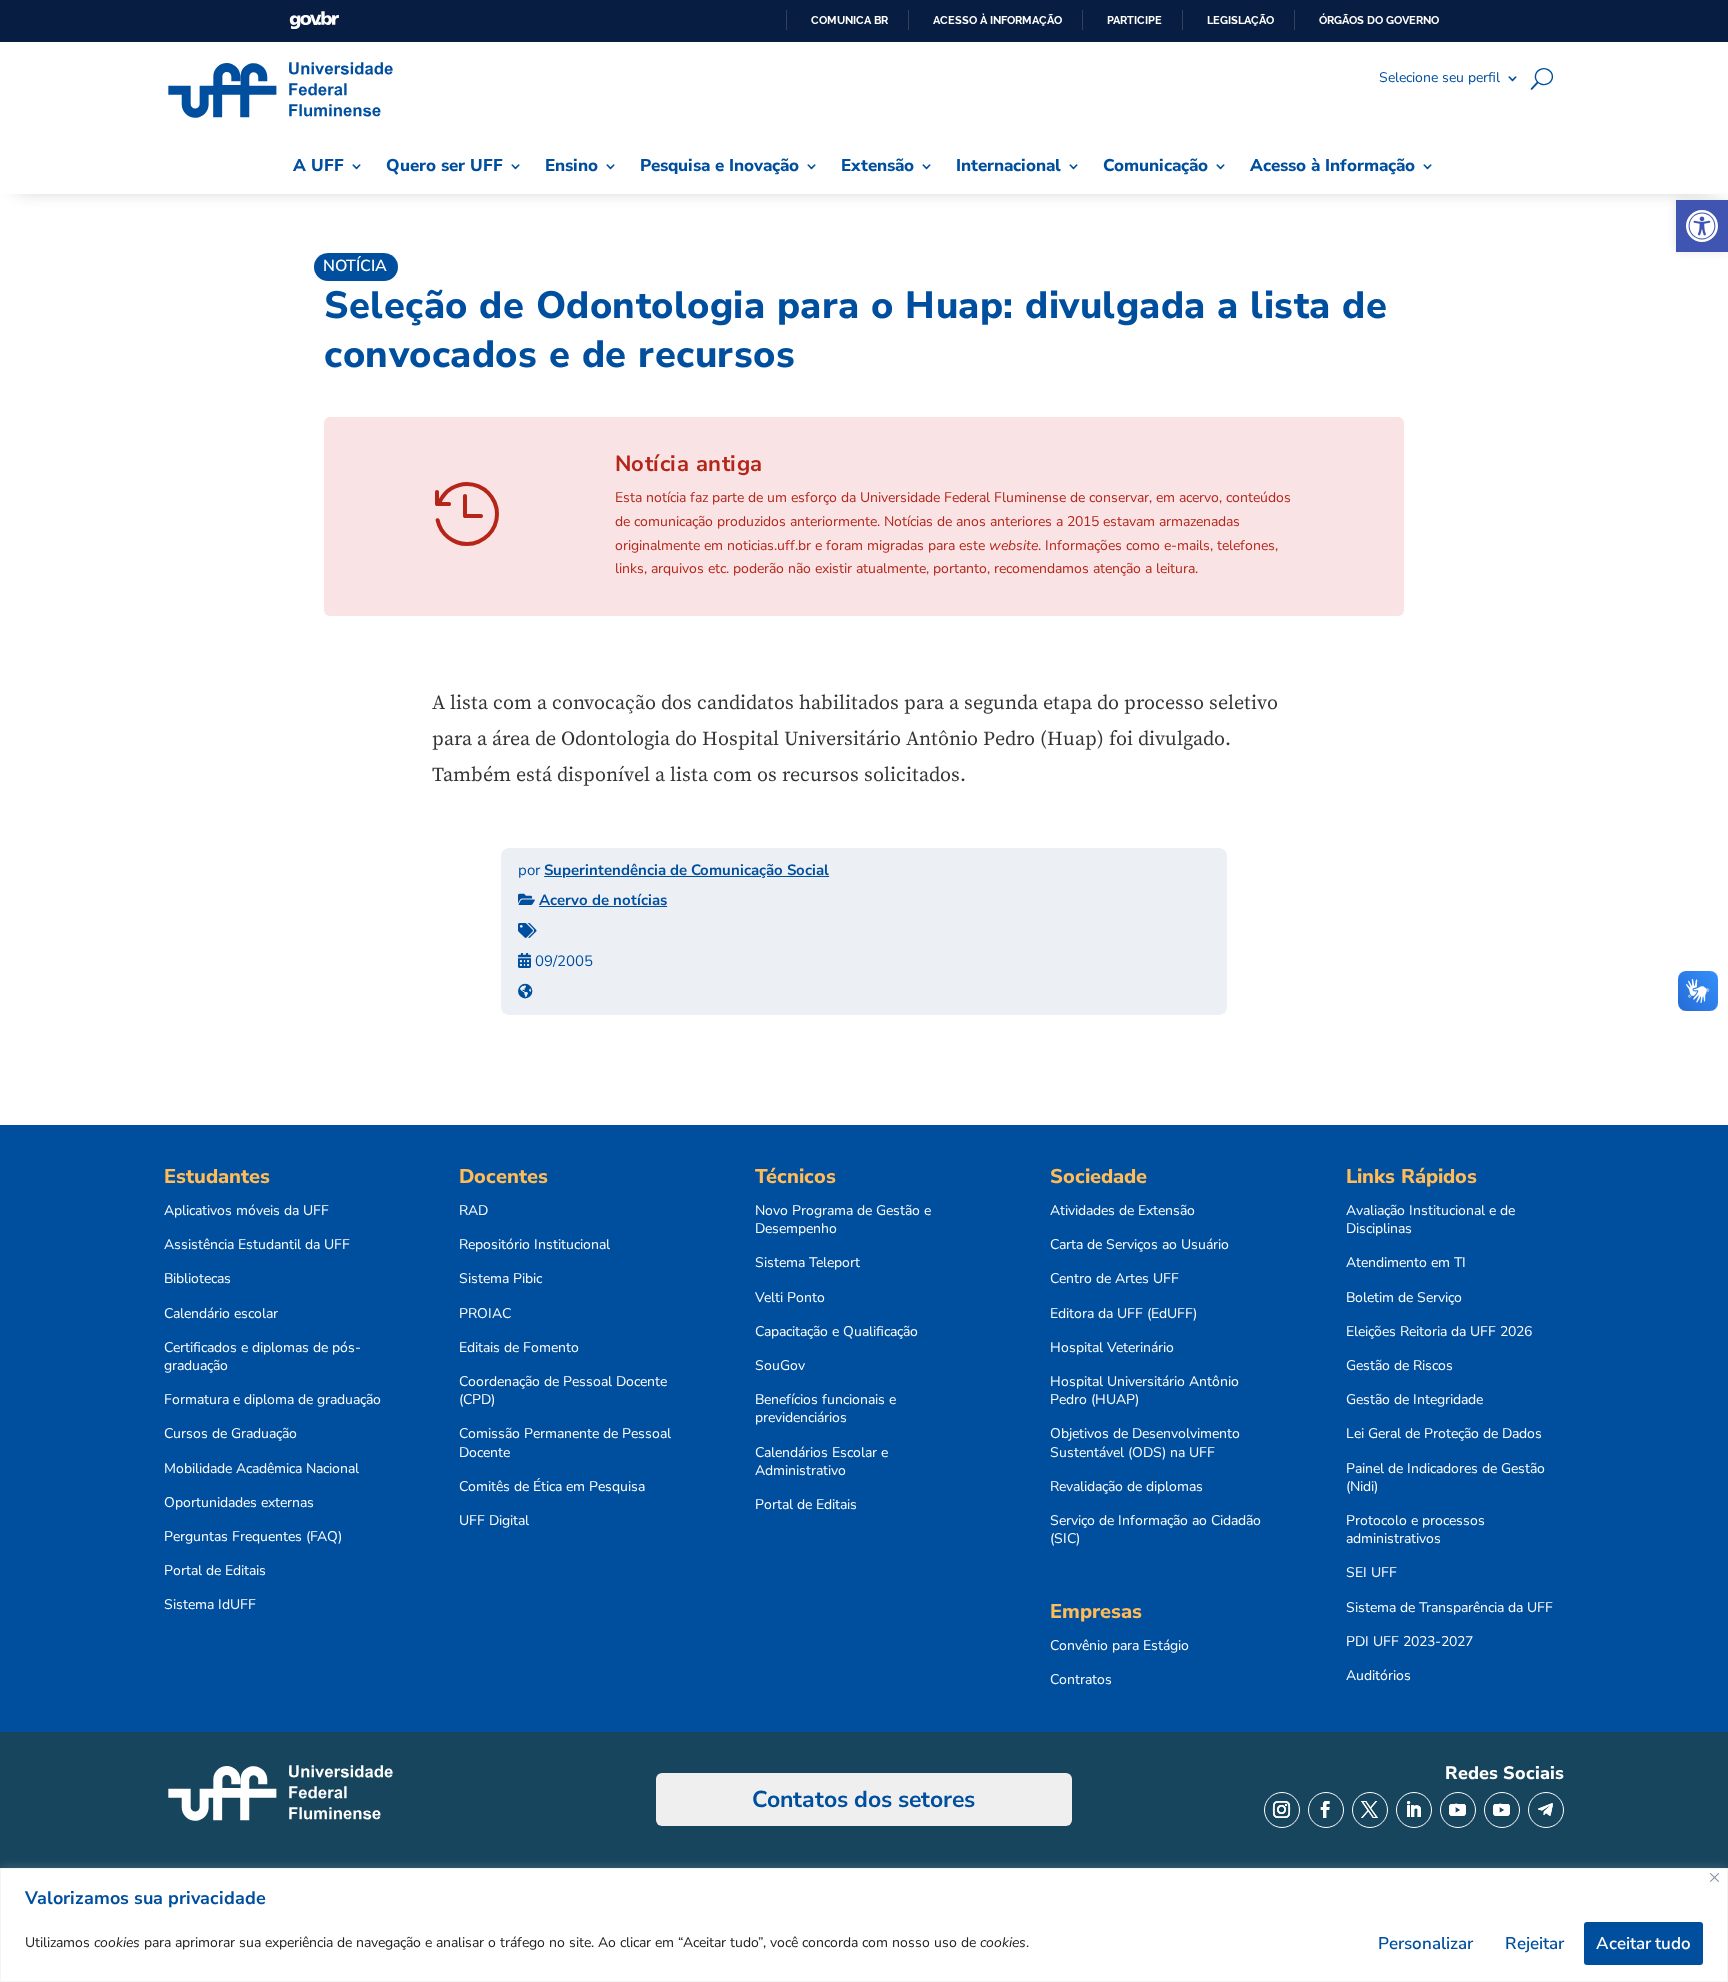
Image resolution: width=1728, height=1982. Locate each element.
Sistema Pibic (500, 1279)
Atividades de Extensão (1122, 1211)
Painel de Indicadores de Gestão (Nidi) (1445, 1478)
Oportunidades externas (239, 1503)
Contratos (1081, 1680)
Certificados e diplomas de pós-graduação (262, 1357)
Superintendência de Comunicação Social (686, 870)
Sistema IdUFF (210, 1605)
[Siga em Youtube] (1458, 1810)
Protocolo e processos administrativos (1415, 1530)
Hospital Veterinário (1112, 1348)
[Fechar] (1714, 1877)
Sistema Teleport (807, 1263)
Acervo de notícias (603, 900)
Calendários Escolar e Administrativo (821, 1462)
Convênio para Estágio (1119, 1646)
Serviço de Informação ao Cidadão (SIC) (1155, 1530)
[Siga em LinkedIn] (1414, 1810)
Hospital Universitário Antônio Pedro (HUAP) (1144, 1391)
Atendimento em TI (1406, 1263)
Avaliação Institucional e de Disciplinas (1430, 1220)
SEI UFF (1371, 1573)
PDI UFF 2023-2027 (1409, 1642)
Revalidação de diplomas (1126, 1487)
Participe (1134, 20)
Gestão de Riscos (1399, 1366)
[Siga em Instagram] (1282, 1810)
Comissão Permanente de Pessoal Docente (565, 1443)
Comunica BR (849, 20)
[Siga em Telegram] (1546, 1810)
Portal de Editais (215, 1571)
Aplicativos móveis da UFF (246, 1211)
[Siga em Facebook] (1326, 1810)
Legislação (1240, 20)
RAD (473, 1211)
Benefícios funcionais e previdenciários (825, 1409)
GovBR (314, 20)
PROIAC (485, 1314)
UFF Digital (494, 1521)
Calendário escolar (221, 1314)
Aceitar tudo (1643, 1943)
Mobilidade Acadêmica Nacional (261, 1469)
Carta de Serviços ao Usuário (1139, 1245)
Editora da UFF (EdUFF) (1123, 1314)
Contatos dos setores (863, 1799)
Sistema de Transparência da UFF (1449, 1608)
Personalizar (1425, 1943)
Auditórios (1378, 1676)
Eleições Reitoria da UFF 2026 (1439, 1332)
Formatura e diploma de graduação (272, 1400)
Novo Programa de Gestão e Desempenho (843, 1220)
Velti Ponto (790, 1298)
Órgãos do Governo (1379, 20)
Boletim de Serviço (1404, 1298)
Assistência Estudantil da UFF (257, 1245)
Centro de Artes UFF (1114, 1279)
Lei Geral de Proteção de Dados (1444, 1434)
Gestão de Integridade (1414, 1400)
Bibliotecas (197, 1279)
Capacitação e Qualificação (836, 1332)
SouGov (780, 1366)
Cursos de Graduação (230, 1434)
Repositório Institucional (534, 1245)
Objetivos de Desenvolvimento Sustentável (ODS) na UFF (1145, 1443)
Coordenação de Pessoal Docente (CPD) (563, 1391)
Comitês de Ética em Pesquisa (552, 1487)
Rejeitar (1534, 1943)
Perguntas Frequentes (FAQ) (253, 1537)
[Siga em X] (1370, 1810)
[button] (1702, 226)
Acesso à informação (997, 20)
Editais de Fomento (519, 1348)
